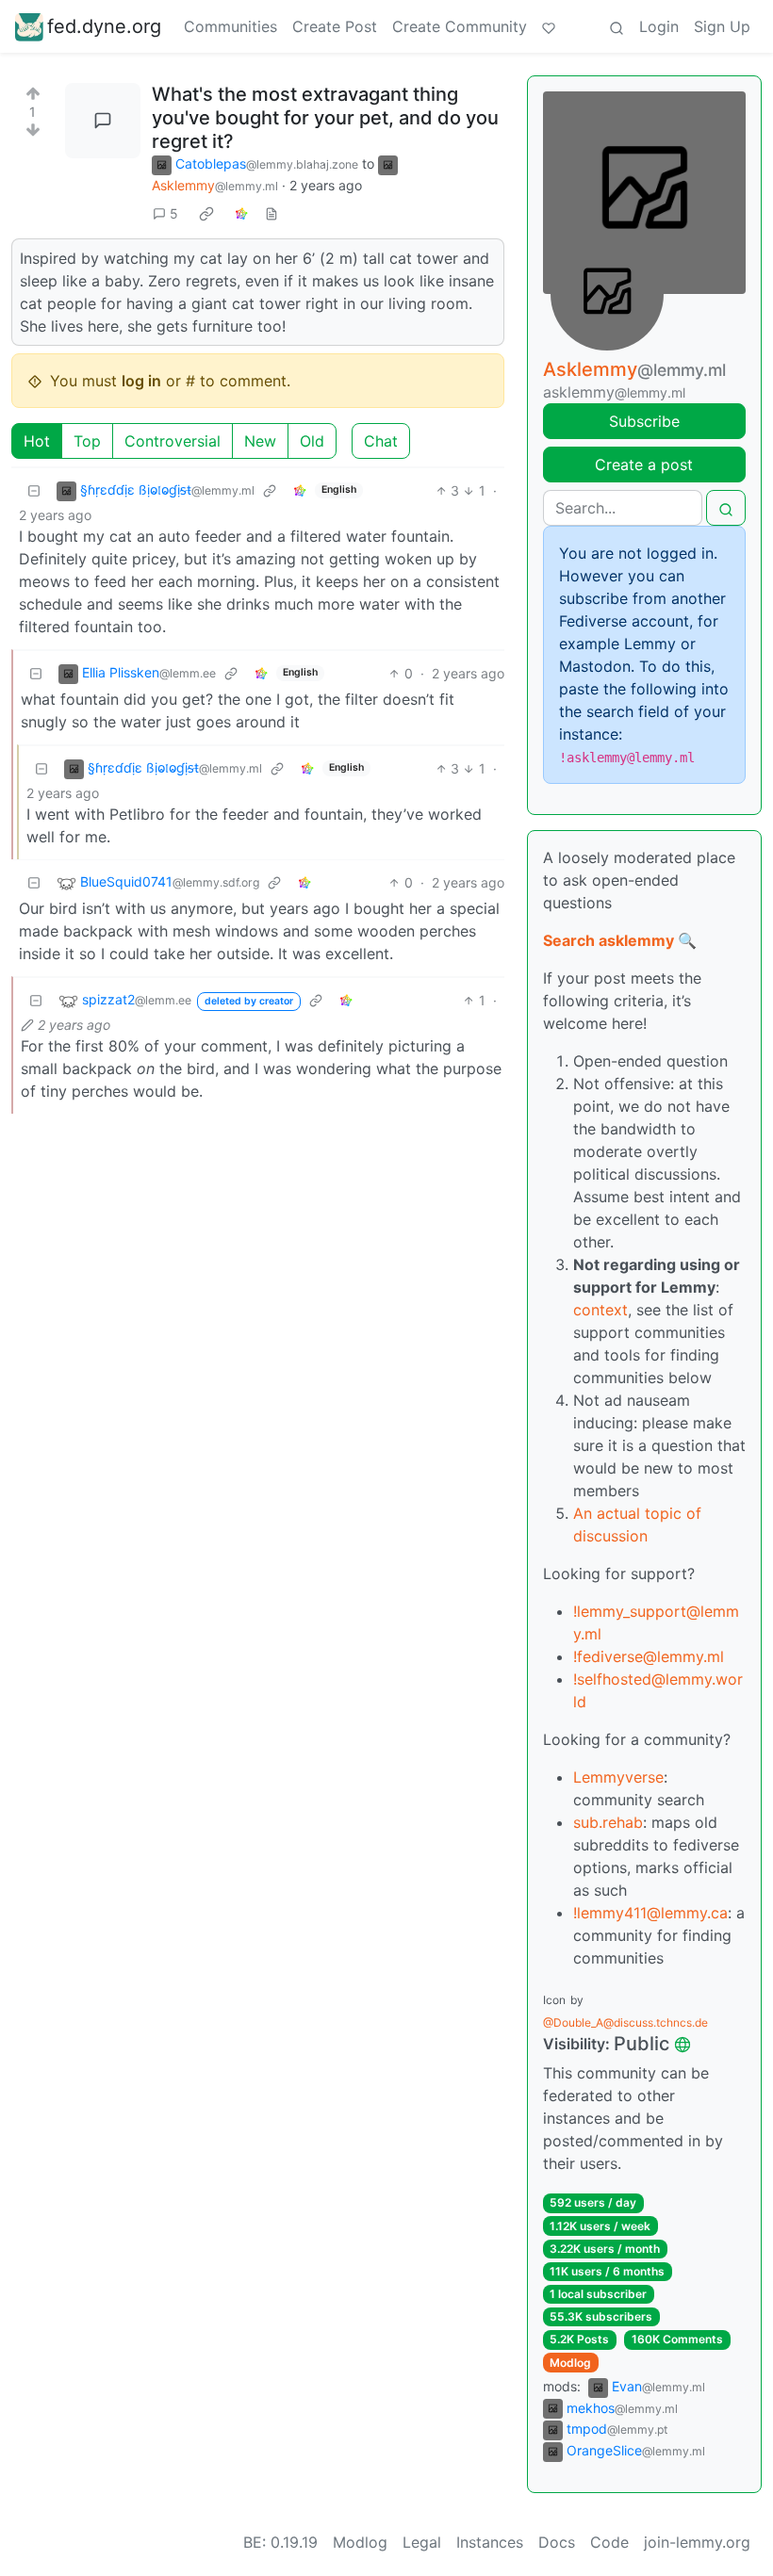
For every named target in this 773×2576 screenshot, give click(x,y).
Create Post (335, 26)
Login (659, 26)
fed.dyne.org (104, 26)
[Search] (617, 26)
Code (609, 2542)
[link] (206, 213)
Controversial (173, 441)
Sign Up (722, 26)
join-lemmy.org (697, 2542)
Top (87, 441)
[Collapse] (34, 490)
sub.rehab (608, 1822)
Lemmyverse (618, 1777)
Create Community (460, 26)
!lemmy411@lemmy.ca (650, 1913)
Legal (422, 2542)
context (600, 1310)
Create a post (644, 465)
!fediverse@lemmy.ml (649, 1656)
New (260, 441)
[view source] (271, 213)
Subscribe (644, 421)
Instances (490, 2542)
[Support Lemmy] (549, 26)
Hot (37, 441)
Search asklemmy (609, 940)
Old (312, 441)
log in (141, 381)
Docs (557, 2542)
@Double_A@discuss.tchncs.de (625, 2022)
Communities (230, 26)
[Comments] (103, 121)
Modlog (570, 2363)
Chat (381, 441)
